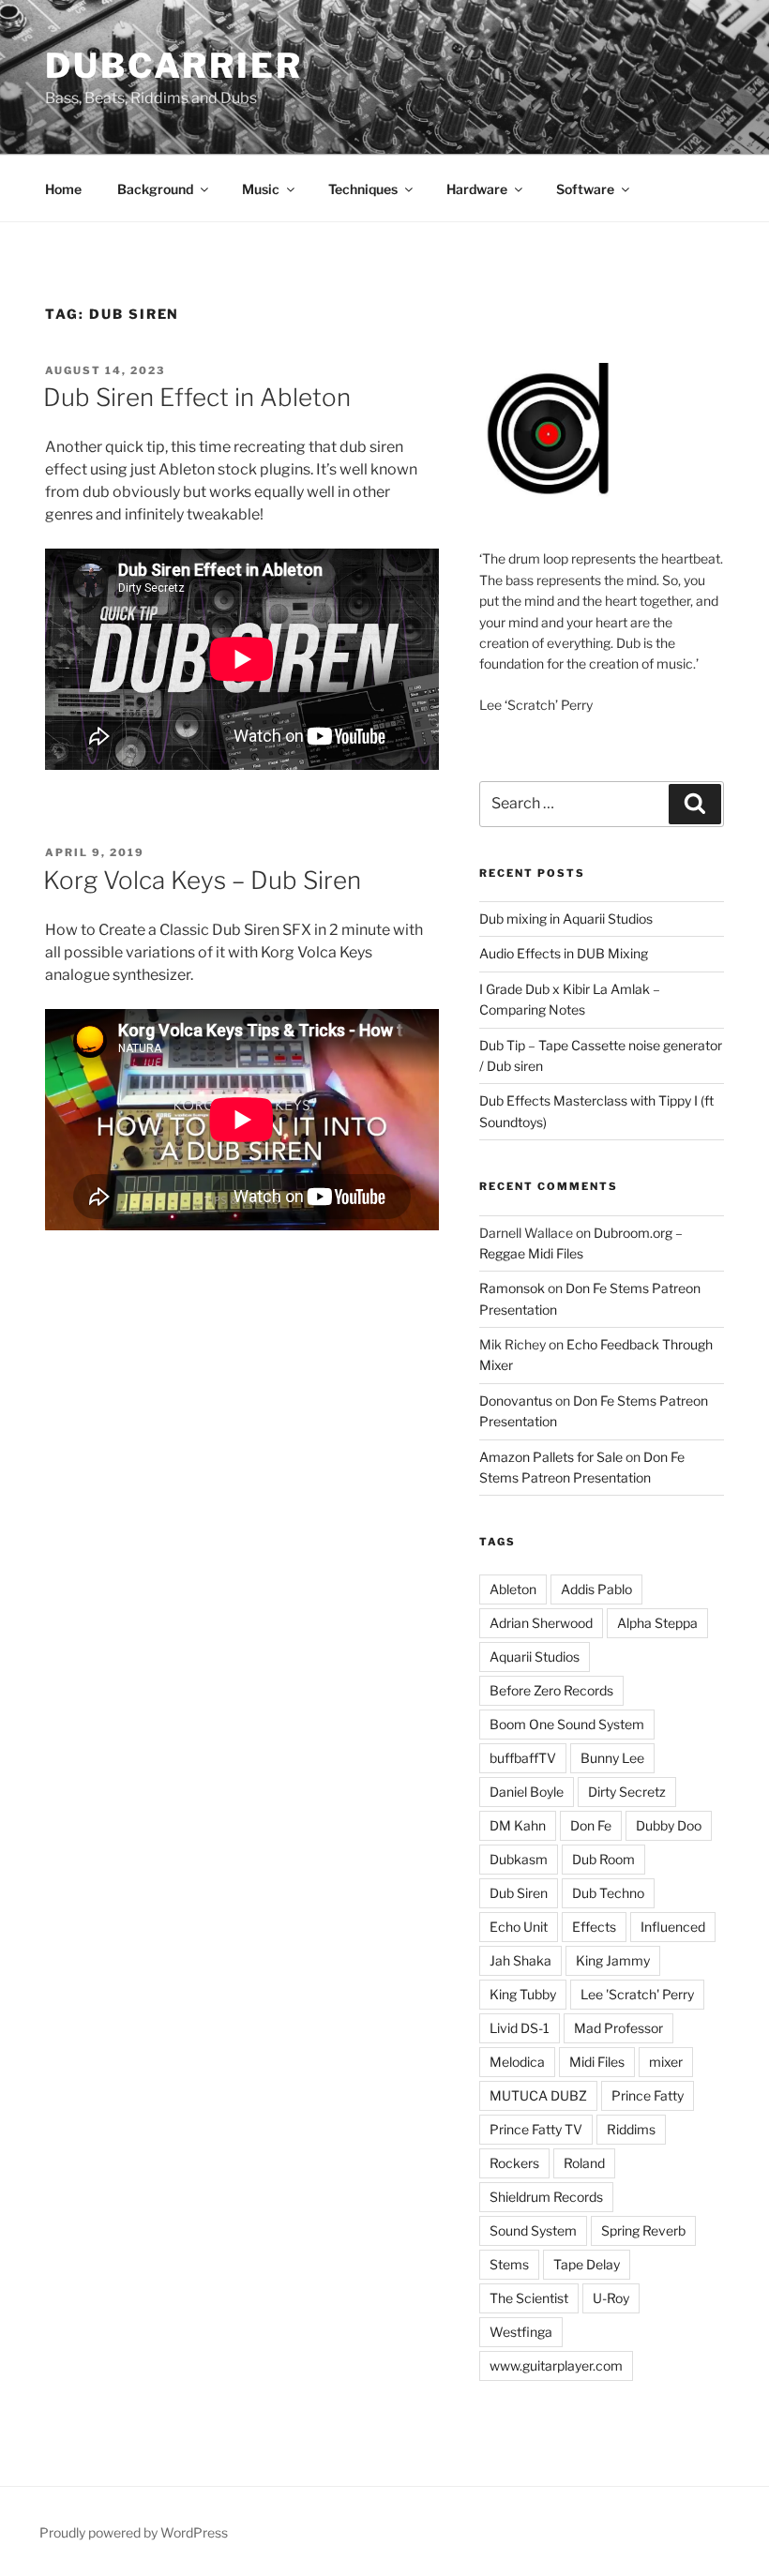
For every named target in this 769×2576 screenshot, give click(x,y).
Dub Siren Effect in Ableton (197, 397)
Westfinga (521, 2332)
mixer (666, 2062)
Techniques (363, 189)
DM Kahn (518, 1825)
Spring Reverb (643, 2230)
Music (261, 189)
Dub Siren (519, 1893)
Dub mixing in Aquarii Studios (566, 919)
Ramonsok (512, 1288)
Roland (584, 2163)
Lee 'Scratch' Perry (637, 1994)
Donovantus (516, 1401)
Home (63, 189)
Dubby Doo (669, 1825)
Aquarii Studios (535, 1657)
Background (155, 189)
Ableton (513, 1589)
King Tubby (523, 1994)
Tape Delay (587, 2264)
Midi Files (597, 2062)
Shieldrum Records (546, 2197)
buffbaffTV (523, 1758)
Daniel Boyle (527, 1792)
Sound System (533, 2230)
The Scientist (529, 2298)
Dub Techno (608, 1893)
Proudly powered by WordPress (134, 2532)
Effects (594, 1927)
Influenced (673, 1927)
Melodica (517, 2062)
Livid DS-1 (520, 2028)
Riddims (631, 2129)
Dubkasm (519, 1859)
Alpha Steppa (657, 1623)
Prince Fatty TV (536, 2129)
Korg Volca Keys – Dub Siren (202, 880)
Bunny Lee (612, 1758)
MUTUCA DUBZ (538, 2095)
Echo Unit (519, 1927)
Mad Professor (618, 2028)
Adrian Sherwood (541, 1623)
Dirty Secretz (627, 1792)
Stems (509, 2264)
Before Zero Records (551, 1690)
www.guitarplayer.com (556, 2365)
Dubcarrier (174, 66)
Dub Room (603, 1859)
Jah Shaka (520, 1960)
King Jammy (613, 1960)
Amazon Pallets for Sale (551, 1457)
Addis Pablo (596, 1589)
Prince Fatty (648, 2095)
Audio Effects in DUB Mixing (564, 953)
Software (585, 189)
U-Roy (611, 2298)
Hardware (477, 189)
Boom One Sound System (567, 1724)
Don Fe (591, 1825)
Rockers (514, 2163)
